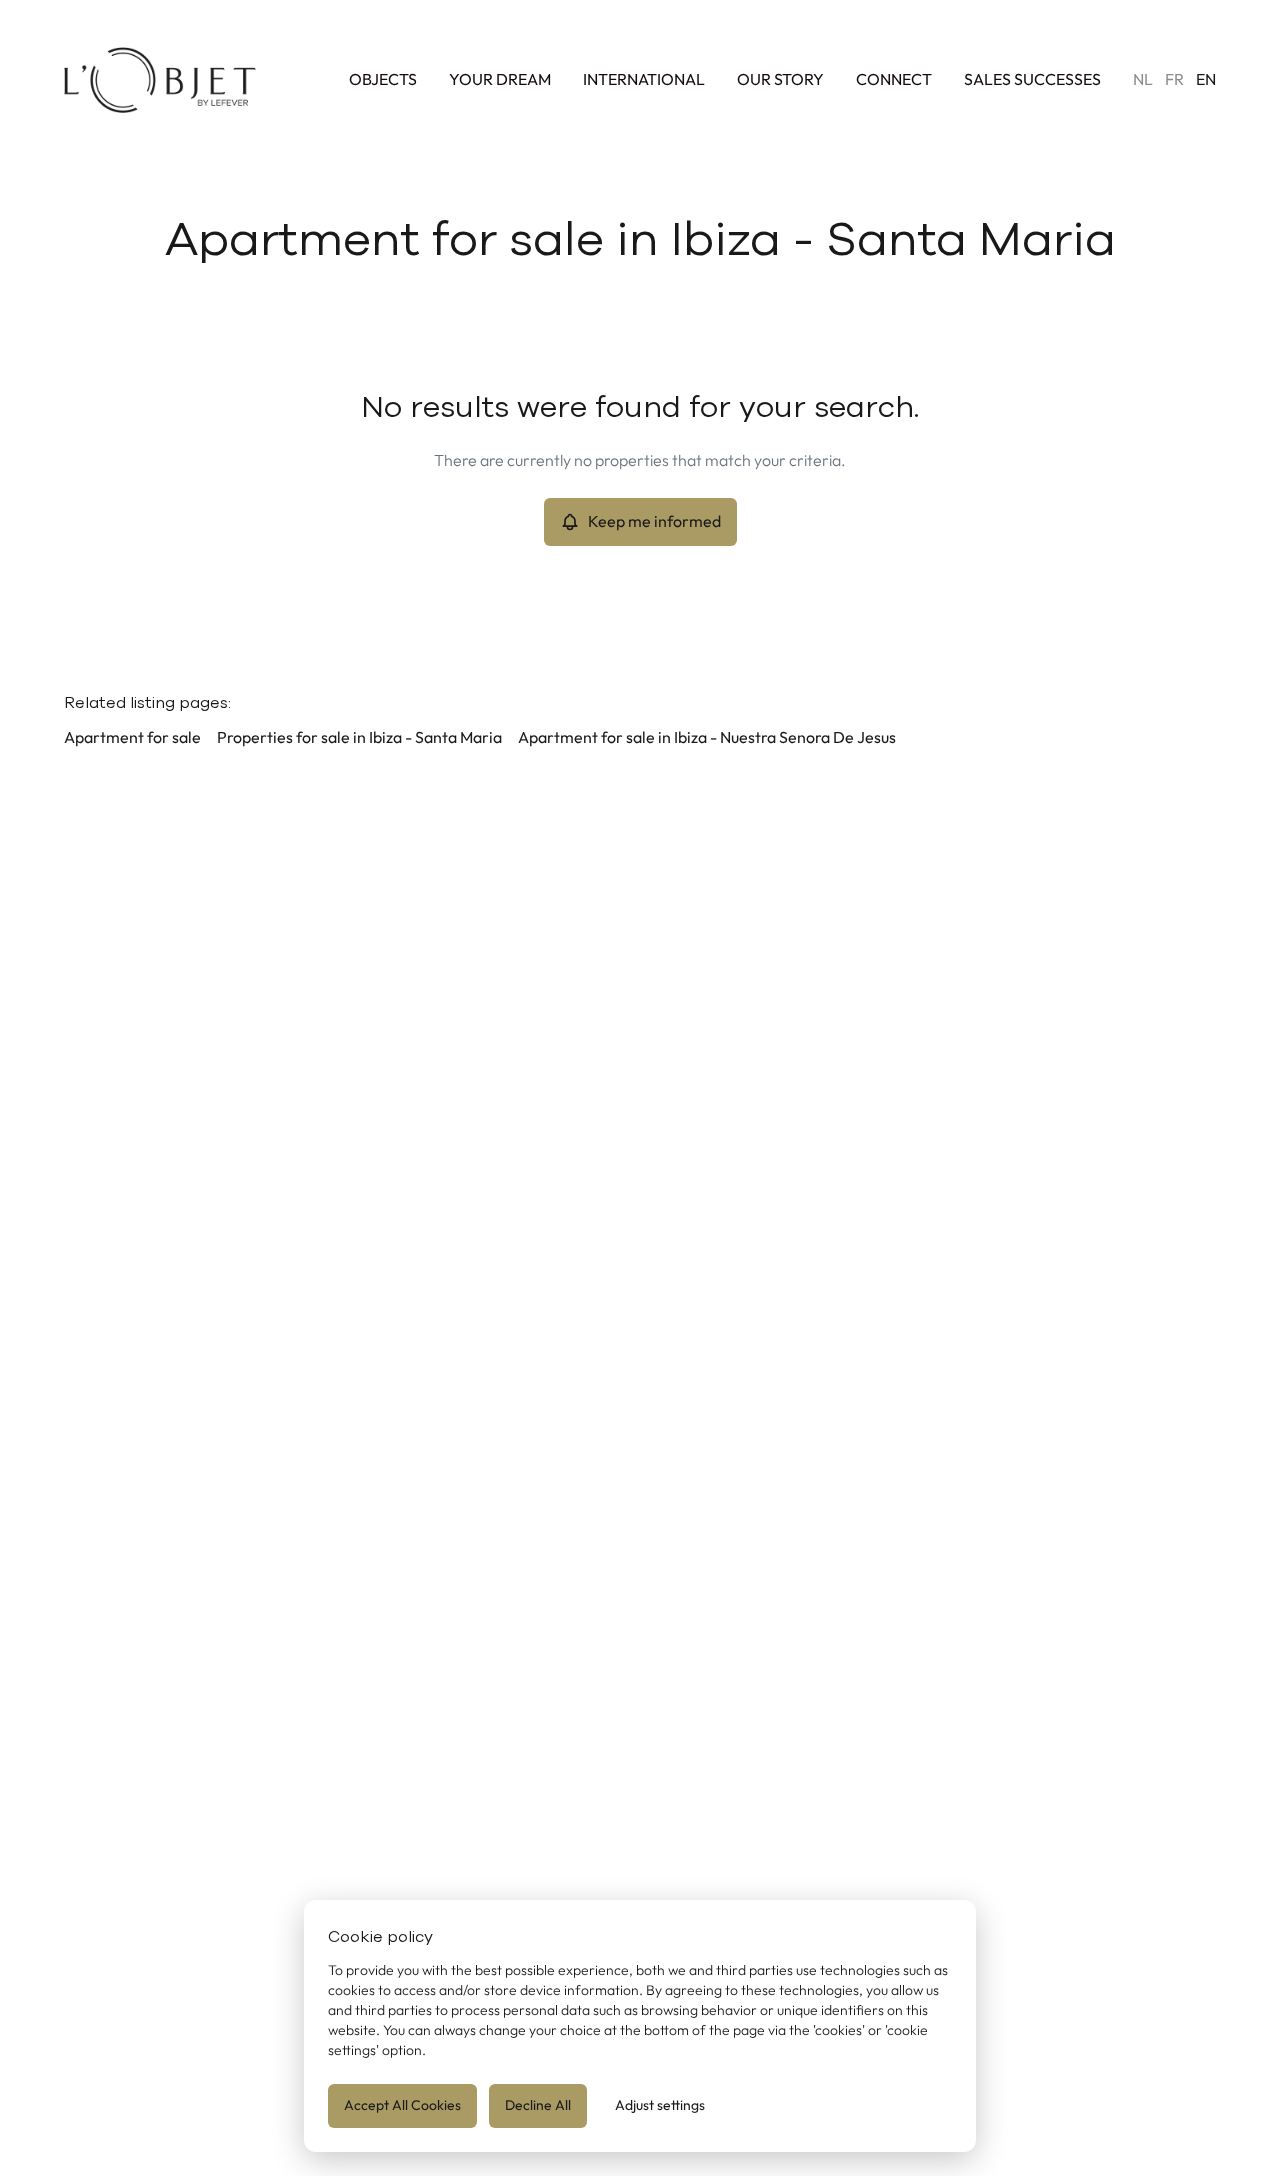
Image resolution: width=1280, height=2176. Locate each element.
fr (1174, 79)
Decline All (538, 2105)
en (1206, 79)
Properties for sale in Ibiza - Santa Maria (359, 737)
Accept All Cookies (402, 2105)
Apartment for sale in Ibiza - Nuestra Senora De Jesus (707, 737)
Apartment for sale (132, 737)
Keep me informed (654, 521)
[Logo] (160, 80)
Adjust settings (660, 2105)
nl (1143, 79)
